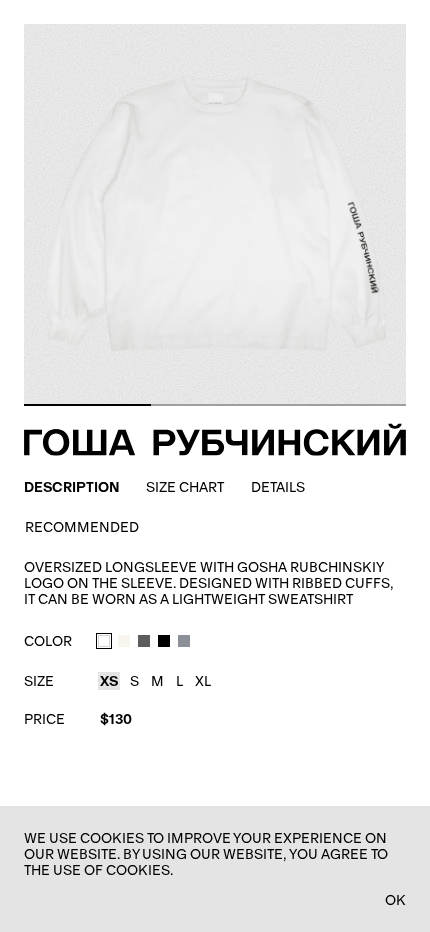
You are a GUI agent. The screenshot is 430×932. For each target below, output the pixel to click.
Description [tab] (72, 487)
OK (395, 900)
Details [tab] (278, 487)
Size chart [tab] (185, 487)
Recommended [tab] (82, 527)
